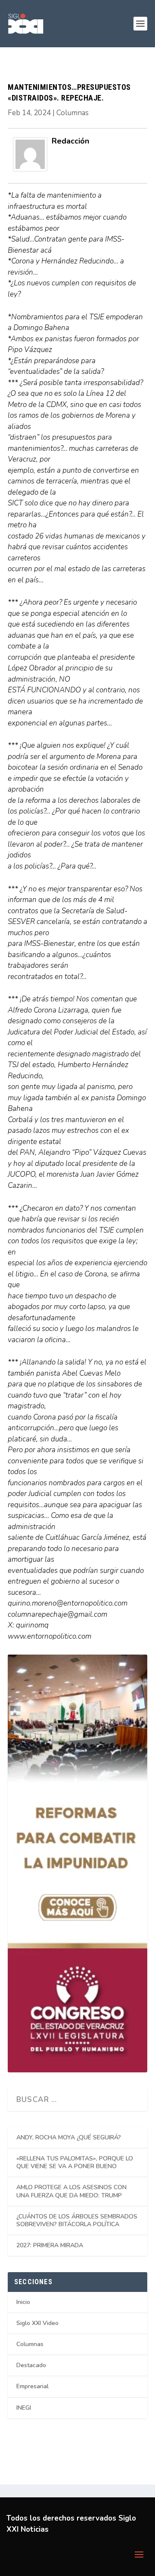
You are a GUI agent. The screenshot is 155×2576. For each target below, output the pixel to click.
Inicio (23, 2302)
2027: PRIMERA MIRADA (50, 2245)
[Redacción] (30, 169)
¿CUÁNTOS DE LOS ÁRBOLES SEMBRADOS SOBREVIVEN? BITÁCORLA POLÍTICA (77, 2220)
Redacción (70, 141)
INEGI (24, 2408)
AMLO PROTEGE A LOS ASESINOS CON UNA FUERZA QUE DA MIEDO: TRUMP (71, 2191)
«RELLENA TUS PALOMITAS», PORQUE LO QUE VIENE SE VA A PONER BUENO (75, 2162)
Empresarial (33, 2386)
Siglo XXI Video (37, 2323)
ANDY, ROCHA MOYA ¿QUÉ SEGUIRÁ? (69, 2137)
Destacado (31, 2365)
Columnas (73, 113)
